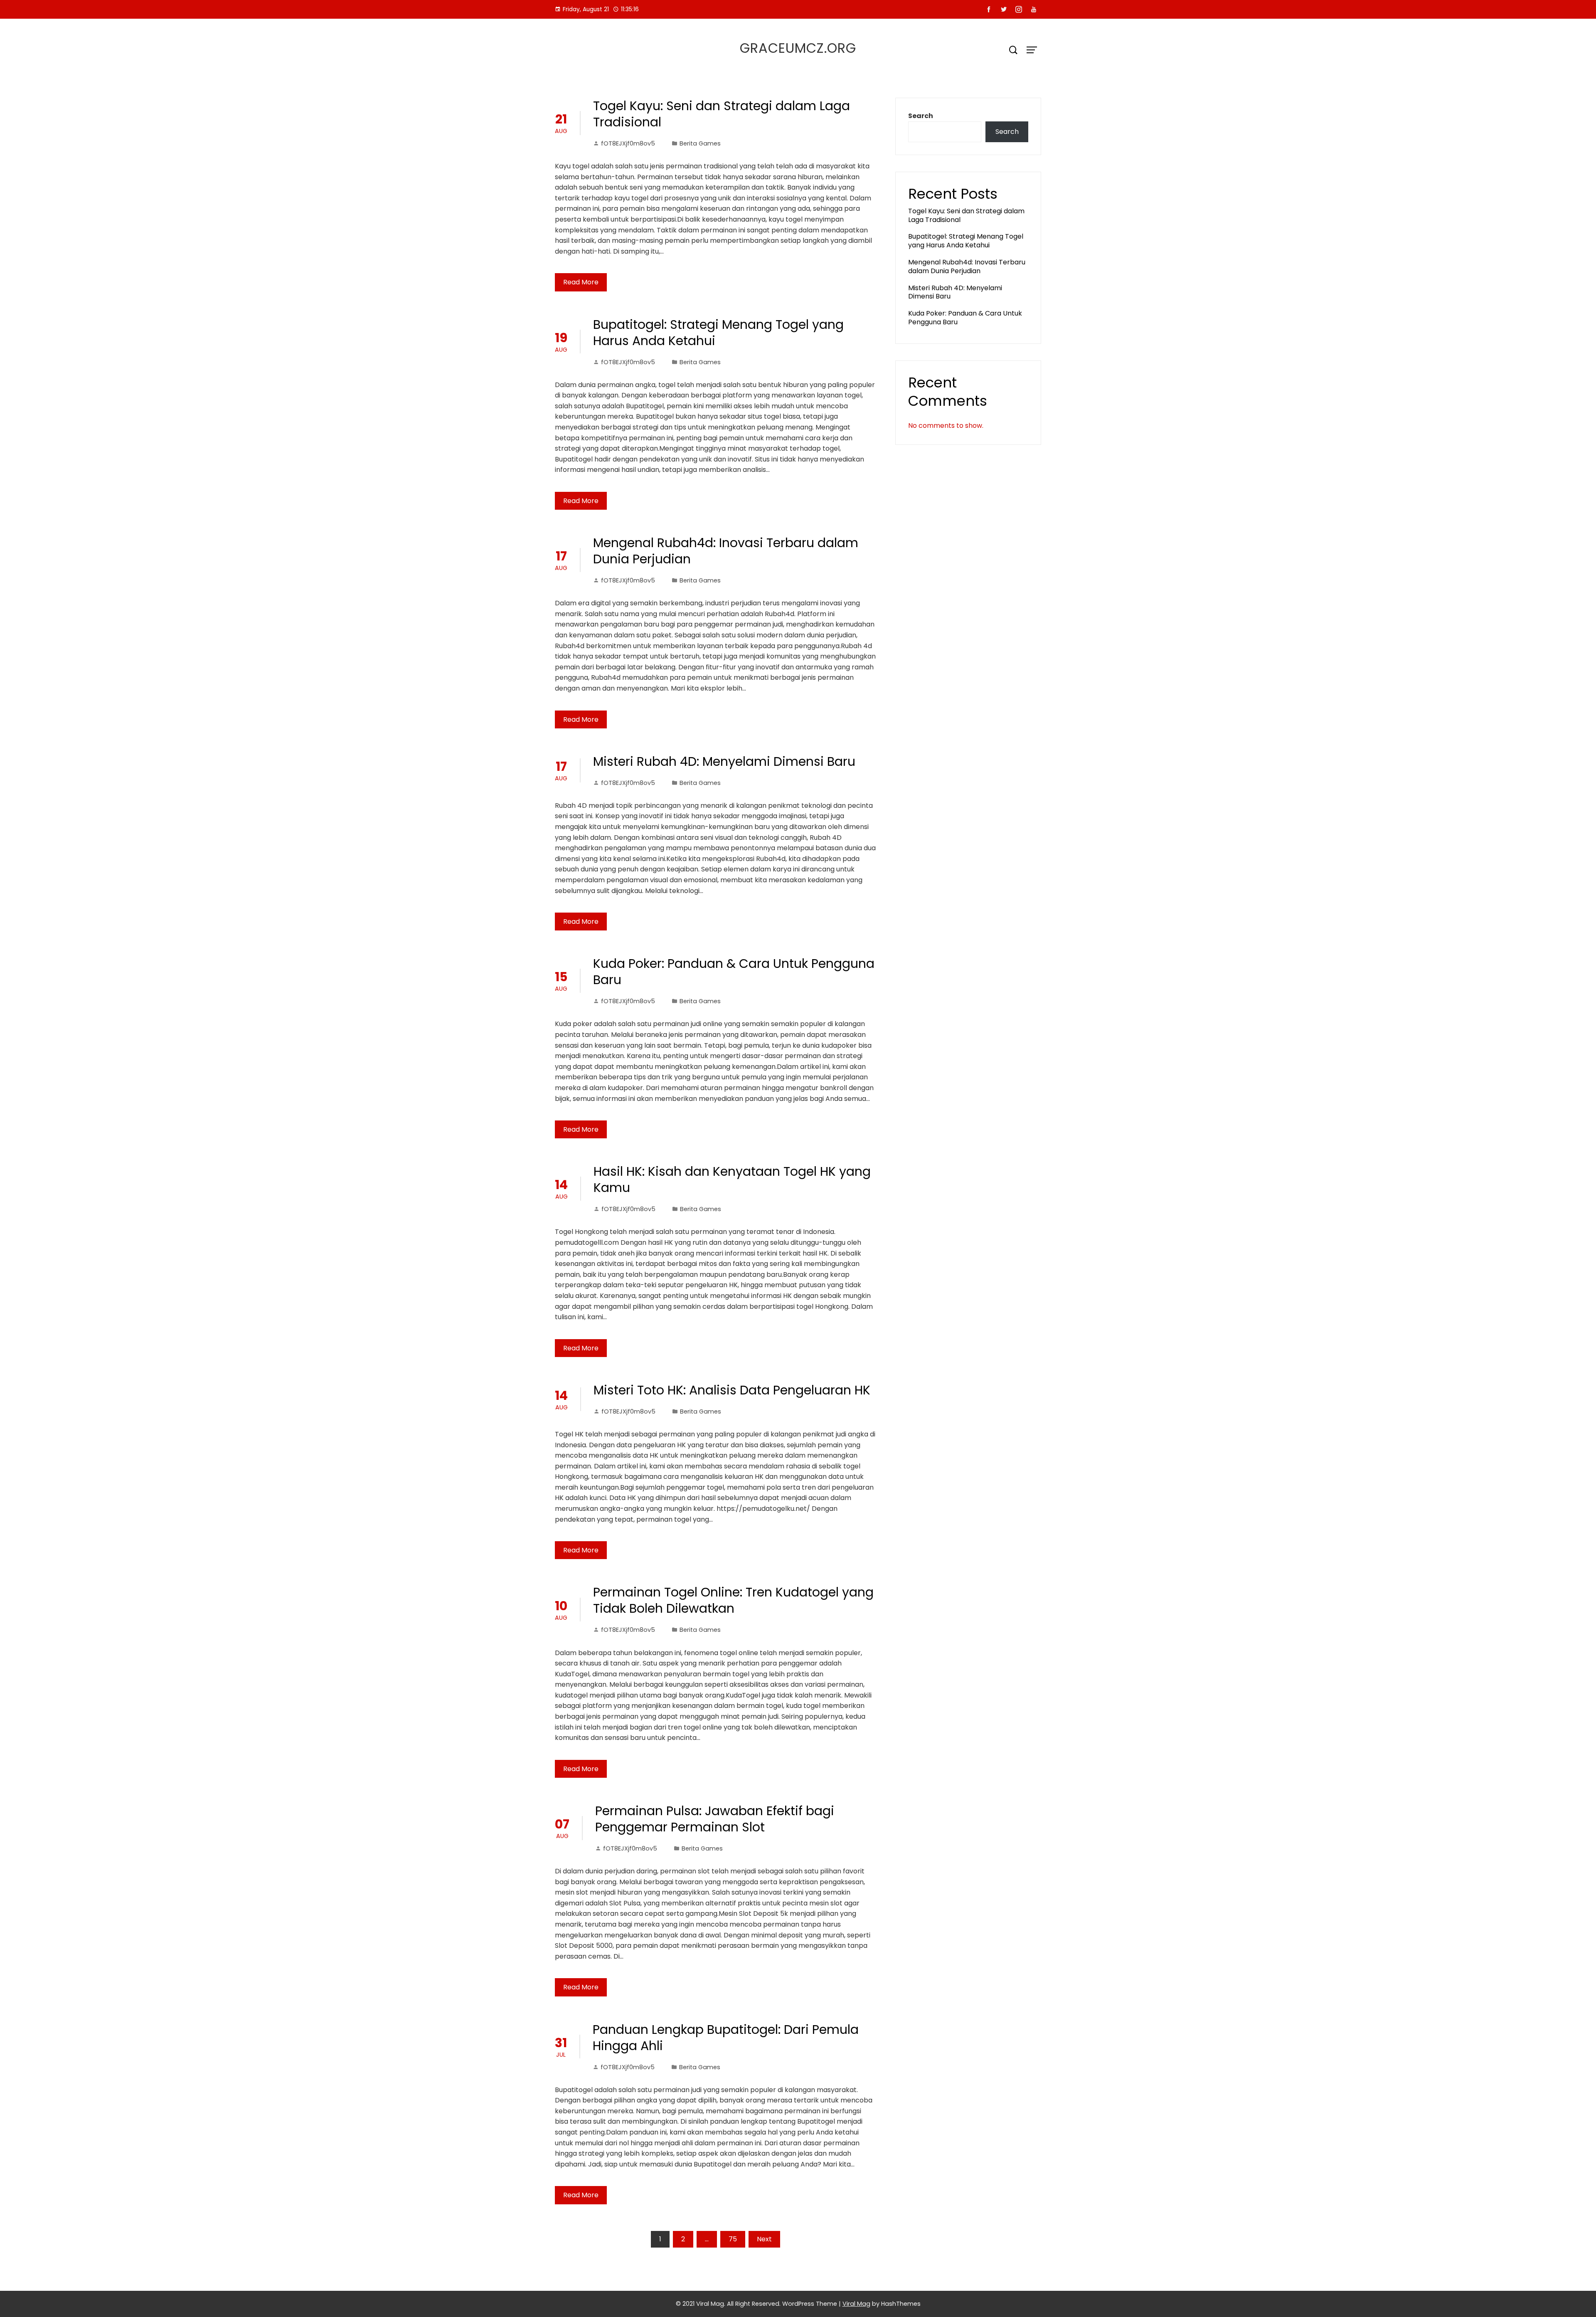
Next (764, 2239)
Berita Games (700, 143)
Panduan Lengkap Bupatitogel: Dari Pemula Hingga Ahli (726, 2038)
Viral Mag (856, 2304)
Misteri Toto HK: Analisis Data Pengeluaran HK (732, 1390)
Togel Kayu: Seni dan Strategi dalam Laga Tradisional (722, 114)
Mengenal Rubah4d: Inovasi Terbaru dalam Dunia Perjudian (726, 551)
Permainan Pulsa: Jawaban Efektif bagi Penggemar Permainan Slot (715, 1819)
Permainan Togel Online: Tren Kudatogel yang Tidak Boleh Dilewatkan (733, 1600)
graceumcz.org (798, 48)
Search (921, 116)
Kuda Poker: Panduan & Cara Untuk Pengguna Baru (734, 972)
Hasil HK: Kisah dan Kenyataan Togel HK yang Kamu (732, 1179)
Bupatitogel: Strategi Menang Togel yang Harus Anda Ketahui (718, 333)
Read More (581, 282)
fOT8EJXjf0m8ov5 (628, 143)
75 (733, 2239)
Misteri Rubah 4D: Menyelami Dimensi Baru (724, 761)
